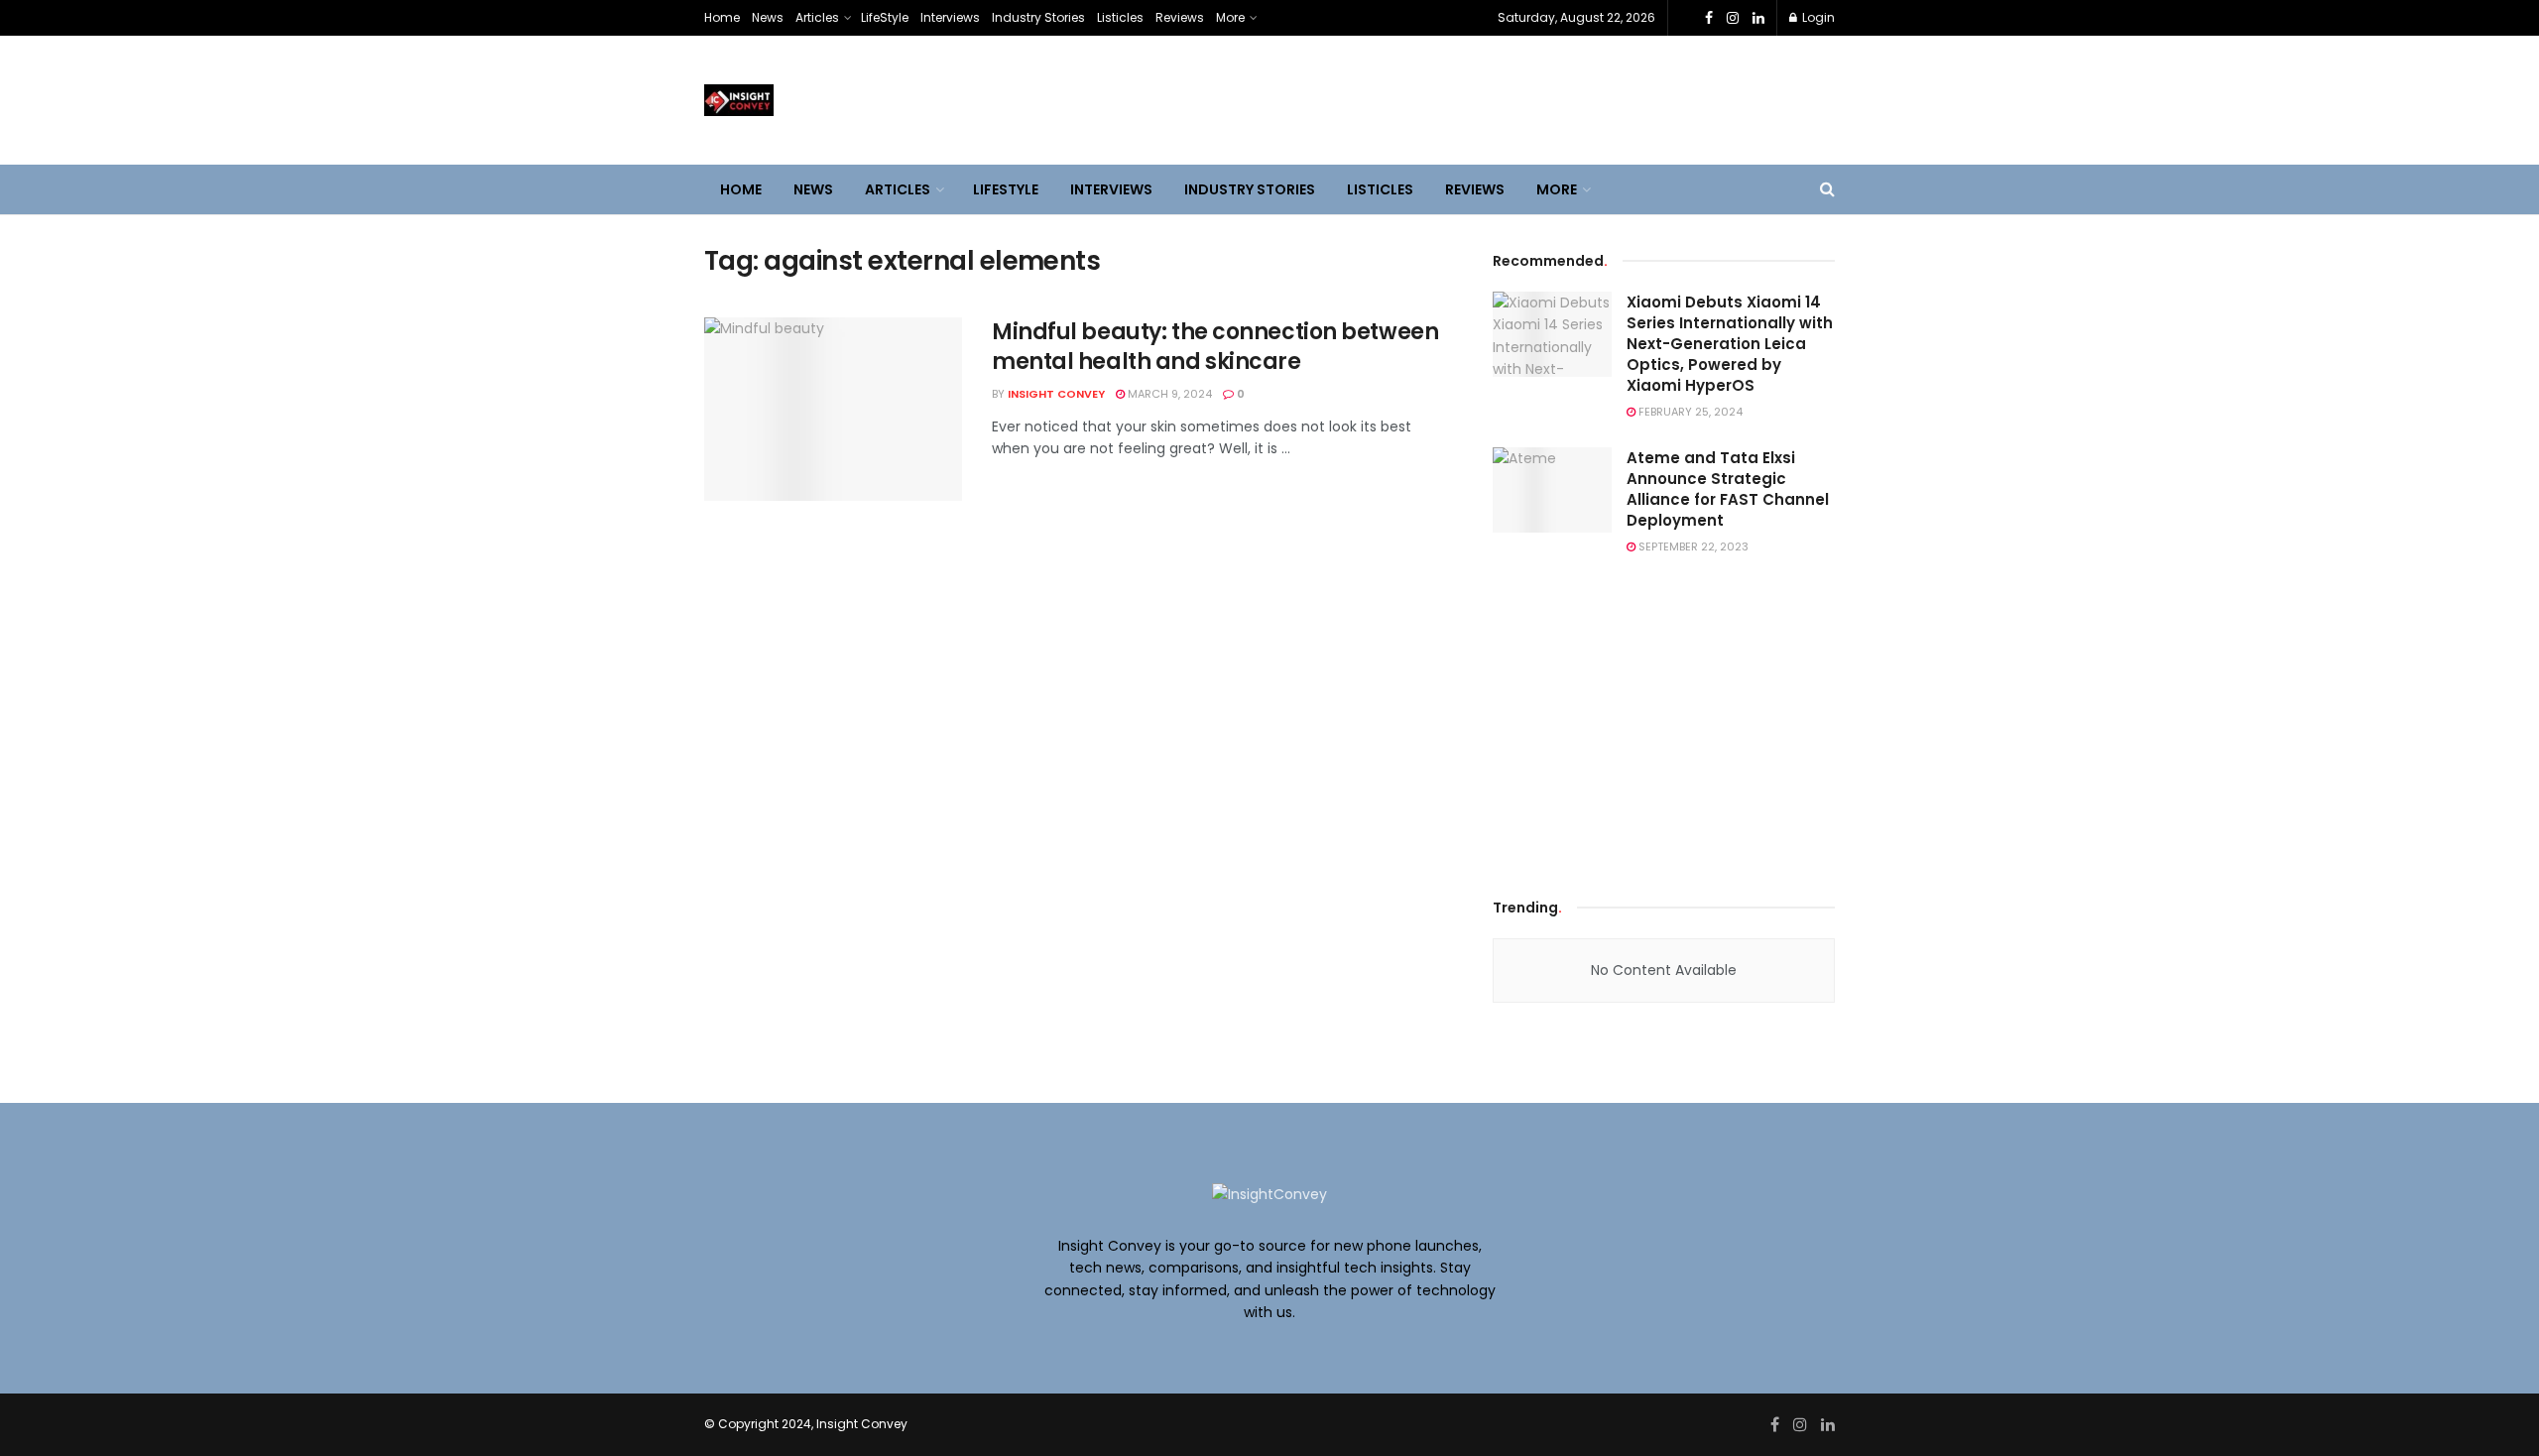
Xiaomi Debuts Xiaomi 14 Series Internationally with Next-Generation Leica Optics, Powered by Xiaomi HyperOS (1730, 344)
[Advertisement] (1664, 722)
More (1230, 17)
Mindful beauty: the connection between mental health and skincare (1215, 347)
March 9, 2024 (1168, 394)
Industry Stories (1038, 17)
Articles (817, 17)
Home (722, 17)
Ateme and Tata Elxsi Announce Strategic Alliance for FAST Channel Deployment (1728, 489)
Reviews (1180, 17)
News (768, 17)
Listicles (1120, 17)
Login (1817, 17)
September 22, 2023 (1692, 546)
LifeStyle (885, 17)
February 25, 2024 (1689, 412)
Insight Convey (1056, 394)
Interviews (950, 17)
